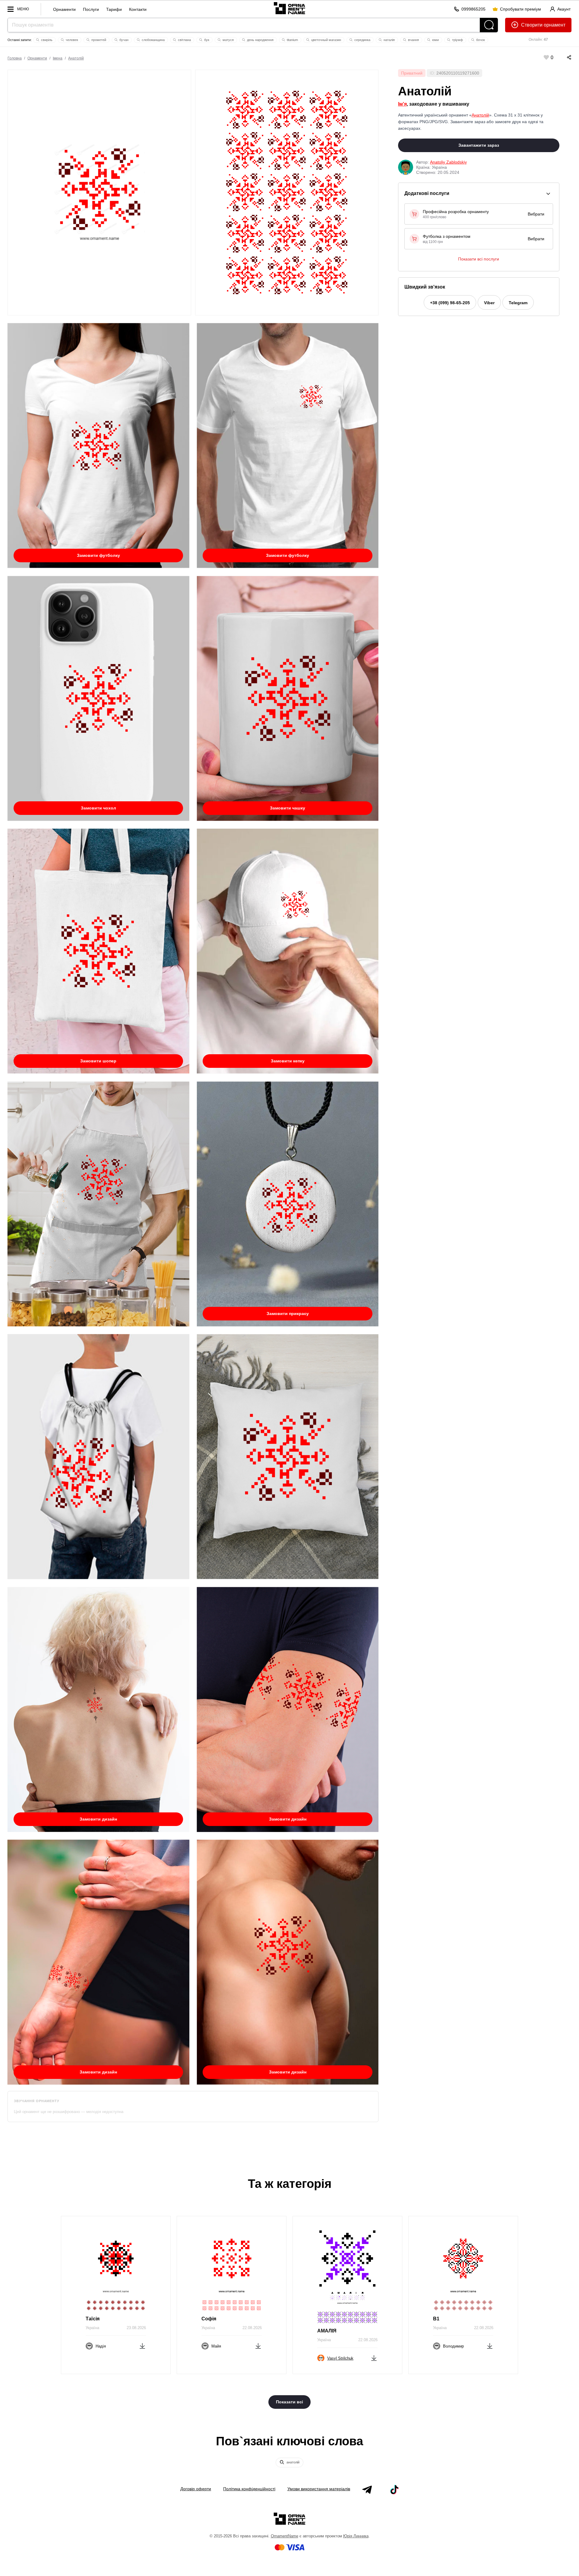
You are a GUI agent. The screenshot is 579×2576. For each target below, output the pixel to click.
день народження (260, 40)
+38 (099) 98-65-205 (450, 303)
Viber (489, 303)
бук (206, 40)
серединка (362, 40)
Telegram (518, 303)
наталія (389, 40)
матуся (228, 40)
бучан (123, 40)
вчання (413, 40)
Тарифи (114, 9)
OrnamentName (285, 2536)
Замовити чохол (98, 808)
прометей (98, 40)
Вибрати (536, 214)
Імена (58, 58)
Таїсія (93, 2319)
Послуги (91, 9)
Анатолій (76, 58)
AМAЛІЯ (327, 2331)
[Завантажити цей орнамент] (142, 2345)
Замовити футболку (98, 555)
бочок (480, 40)
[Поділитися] (563, 57)
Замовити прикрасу (288, 1314)
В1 (436, 2319)
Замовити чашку (288, 808)
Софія (209, 2319)
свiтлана (184, 40)
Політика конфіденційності (249, 2489)
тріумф (457, 40)
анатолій (293, 2462)
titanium (292, 40)
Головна (15, 58)
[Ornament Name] (289, 7)
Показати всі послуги (479, 259)
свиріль (46, 40)
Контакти (138, 9)
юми (435, 40)
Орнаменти (64, 9)
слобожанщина (153, 40)
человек (71, 40)
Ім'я (402, 104)
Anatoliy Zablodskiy (448, 162)
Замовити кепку (288, 1061)
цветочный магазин (326, 40)
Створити (532, 25)
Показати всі (289, 2402)
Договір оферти (196, 2489)
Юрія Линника (356, 2536)
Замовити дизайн (98, 1819)
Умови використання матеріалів (319, 2489)
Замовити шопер (98, 1061)
